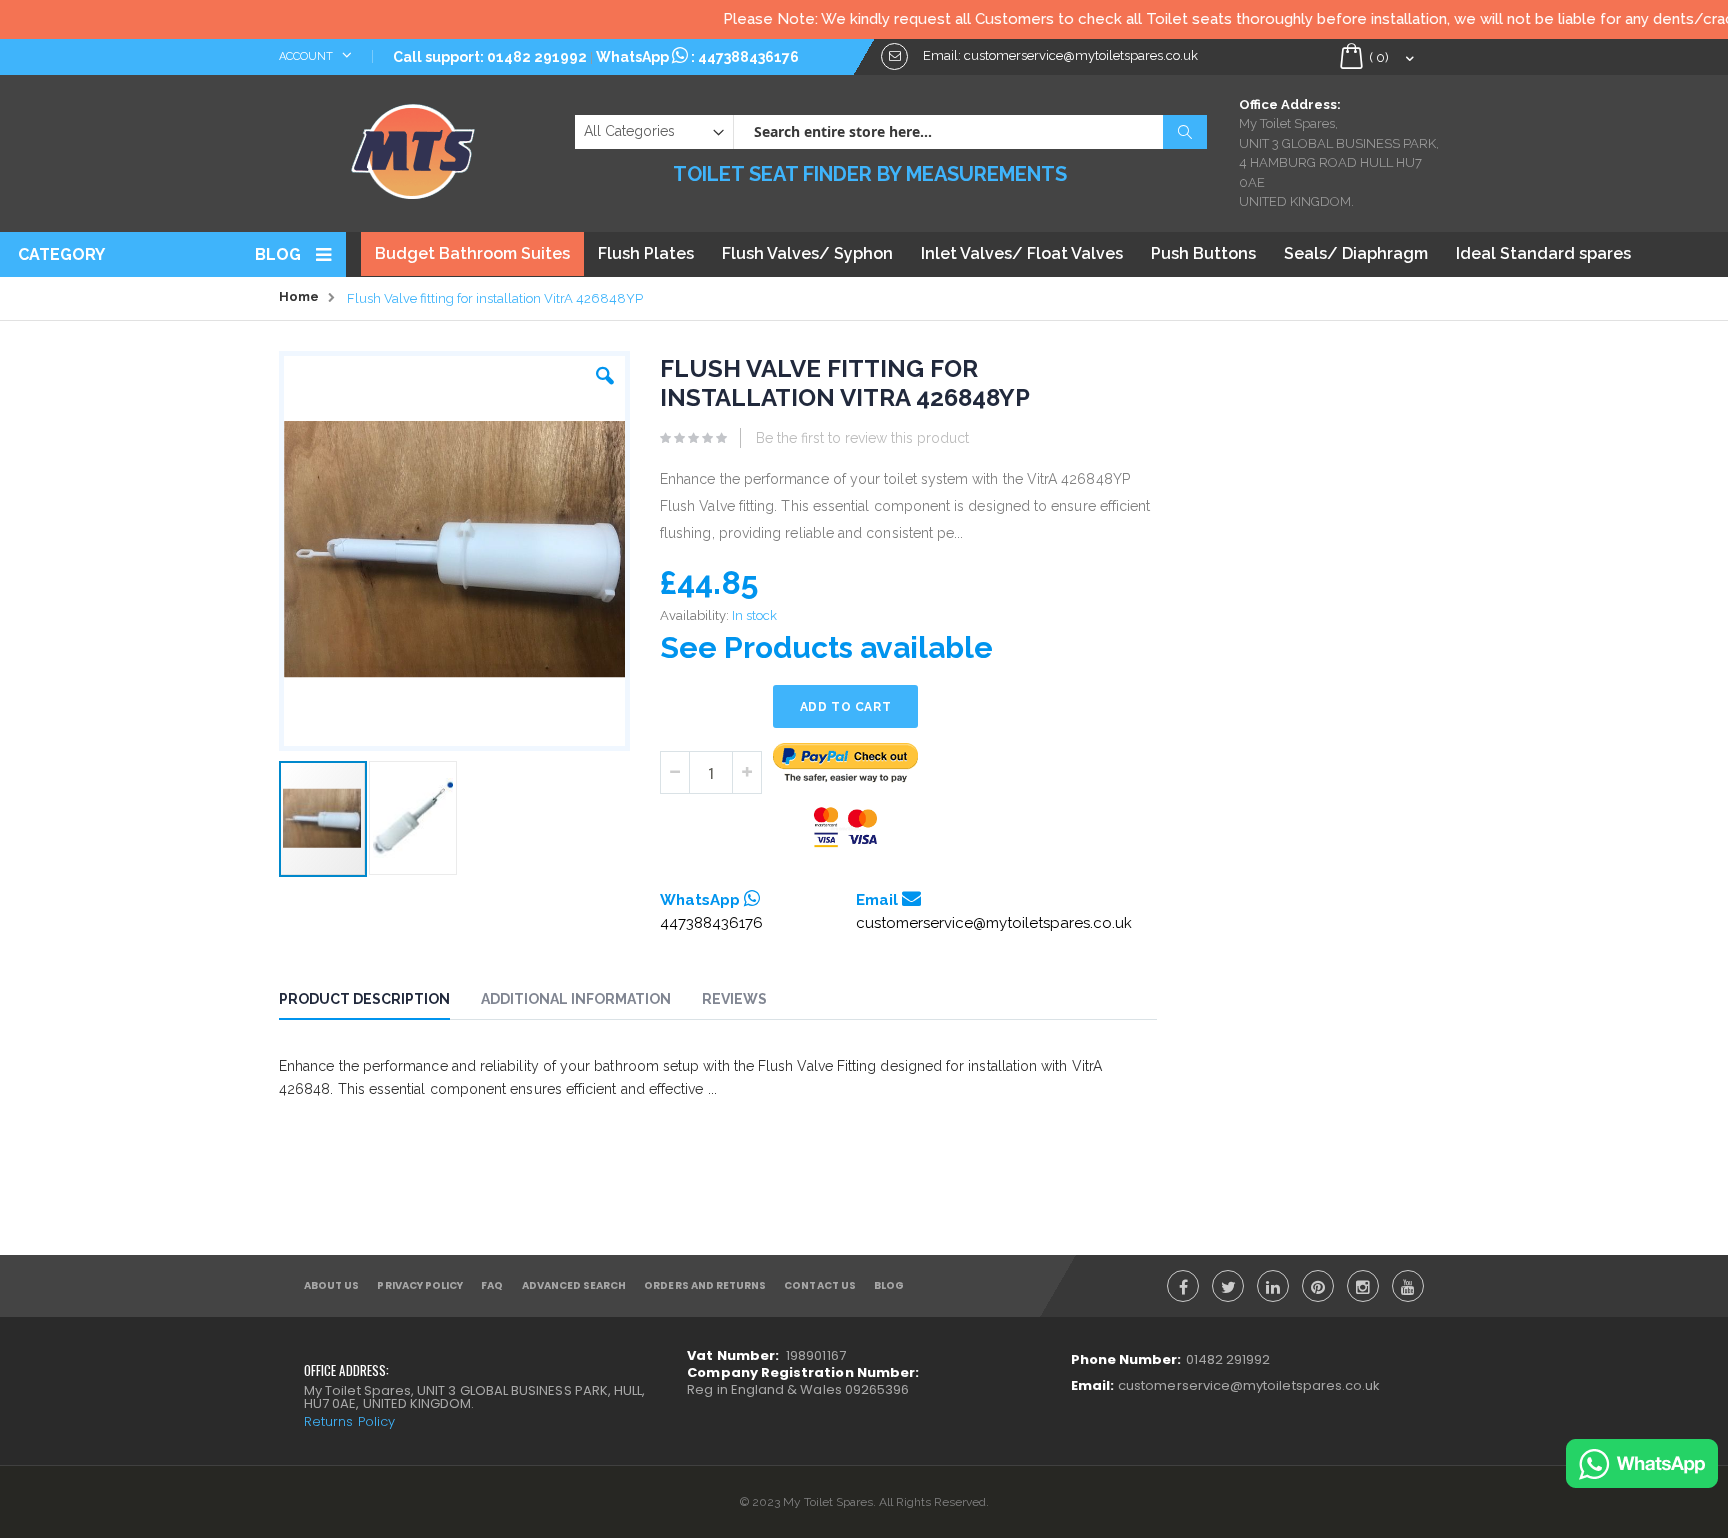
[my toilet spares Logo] (413, 147)
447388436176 (748, 57)
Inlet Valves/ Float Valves (1022, 253)
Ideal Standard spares (1543, 253)
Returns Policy (349, 1421)
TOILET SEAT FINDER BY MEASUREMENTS (870, 174)
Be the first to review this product (862, 438)
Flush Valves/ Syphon (807, 253)
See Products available (826, 647)
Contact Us (820, 1285)
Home (299, 296)
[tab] (379, 1002)
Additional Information (576, 999)
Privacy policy (420, 1285)
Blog (278, 254)
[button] (605, 371)
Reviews (734, 999)
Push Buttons (1203, 253)
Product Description (364, 999)
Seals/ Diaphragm (1356, 253)
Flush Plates (646, 253)
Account (307, 56)
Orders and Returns (705, 1285)
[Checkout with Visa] (846, 827)
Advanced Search (574, 1285)
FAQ (492, 1285)
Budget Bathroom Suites (472, 253)
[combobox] (970, 132)
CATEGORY (61, 254)
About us (331, 1285)
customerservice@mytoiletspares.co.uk (994, 923)
